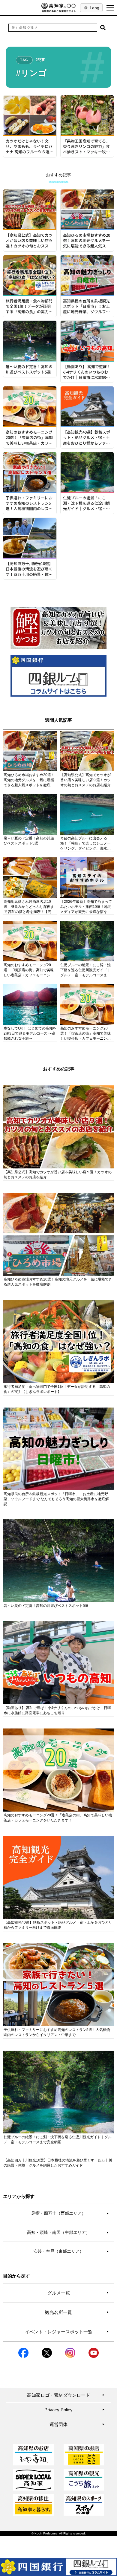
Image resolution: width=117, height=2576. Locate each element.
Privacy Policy (75, 2410)
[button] (103, 28)
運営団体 (77, 2424)
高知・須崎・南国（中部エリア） (68, 2232)
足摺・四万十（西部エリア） (70, 2213)
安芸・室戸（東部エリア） (71, 2251)
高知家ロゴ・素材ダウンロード (66, 2395)
